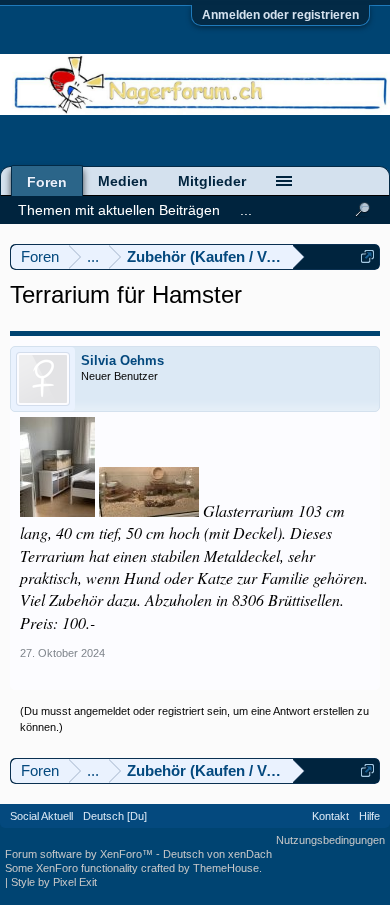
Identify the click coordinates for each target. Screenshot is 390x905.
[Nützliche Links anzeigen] (367, 256)
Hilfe (369, 816)
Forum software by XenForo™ (80, 854)
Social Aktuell (41, 816)
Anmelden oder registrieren (280, 15)
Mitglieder (212, 181)
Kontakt (330, 816)
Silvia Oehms (122, 360)
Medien (123, 181)
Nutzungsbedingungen (330, 840)
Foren (47, 182)
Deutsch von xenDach (217, 854)
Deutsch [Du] (115, 816)
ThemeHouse (226, 868)
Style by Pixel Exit (54, 882)
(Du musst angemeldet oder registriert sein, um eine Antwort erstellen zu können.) (194, 719)
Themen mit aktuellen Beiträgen (119, 210)
